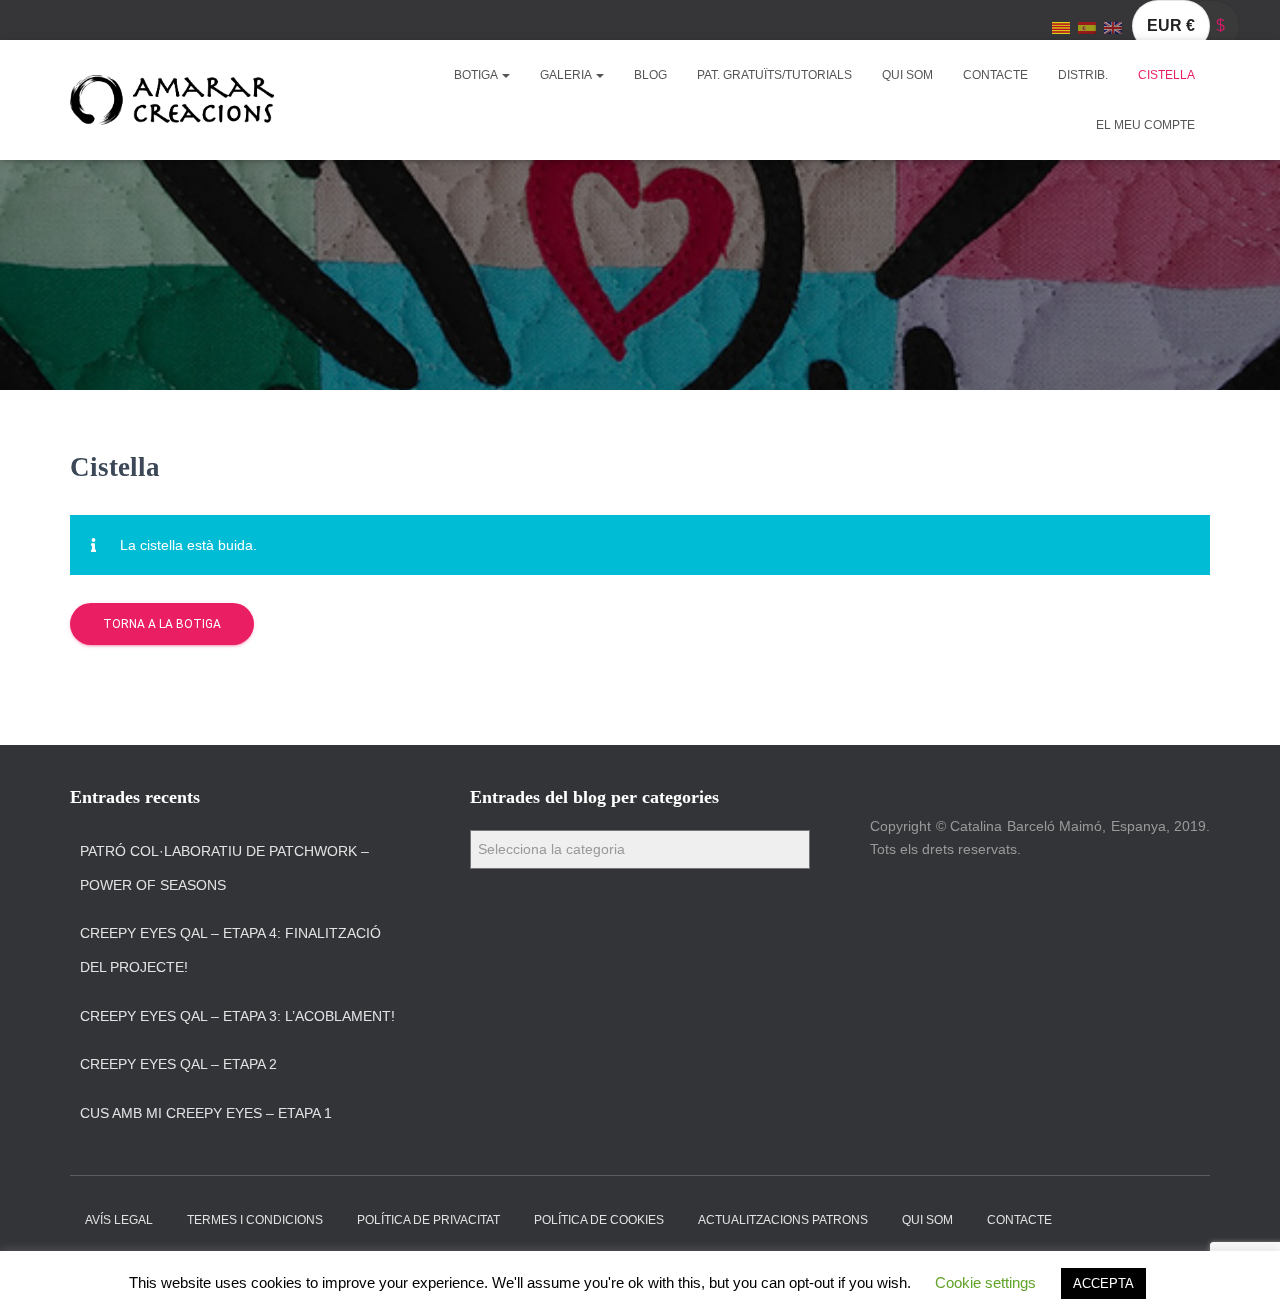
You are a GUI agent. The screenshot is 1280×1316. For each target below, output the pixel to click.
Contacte (995, 75)
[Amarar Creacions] (172, 100)
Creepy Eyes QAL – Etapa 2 (178, 1064)
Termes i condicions (255, 1220)
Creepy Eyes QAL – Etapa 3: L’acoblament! (237, 1016)
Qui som (907, 75)
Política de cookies (599, 1220)
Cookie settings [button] (985, 1282)
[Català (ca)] (1061, 27)
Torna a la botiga (162, 624)
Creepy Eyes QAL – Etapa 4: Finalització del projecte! (230, 950)
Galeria (567, 75)
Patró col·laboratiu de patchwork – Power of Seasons (224, 868)
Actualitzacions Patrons (783, 1220)
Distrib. (1083, 75)
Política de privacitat (428, 1220)
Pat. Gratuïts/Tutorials (774, 75)
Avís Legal (119, 1220)
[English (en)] (1113, 27)
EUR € (1171, 25)
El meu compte (1145, 125)
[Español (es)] (1087, 27)
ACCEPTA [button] (1103, 1283)
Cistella (1166, 75)
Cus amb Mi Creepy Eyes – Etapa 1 (206, 1113)
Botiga (477, 75)
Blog (650, 75)
